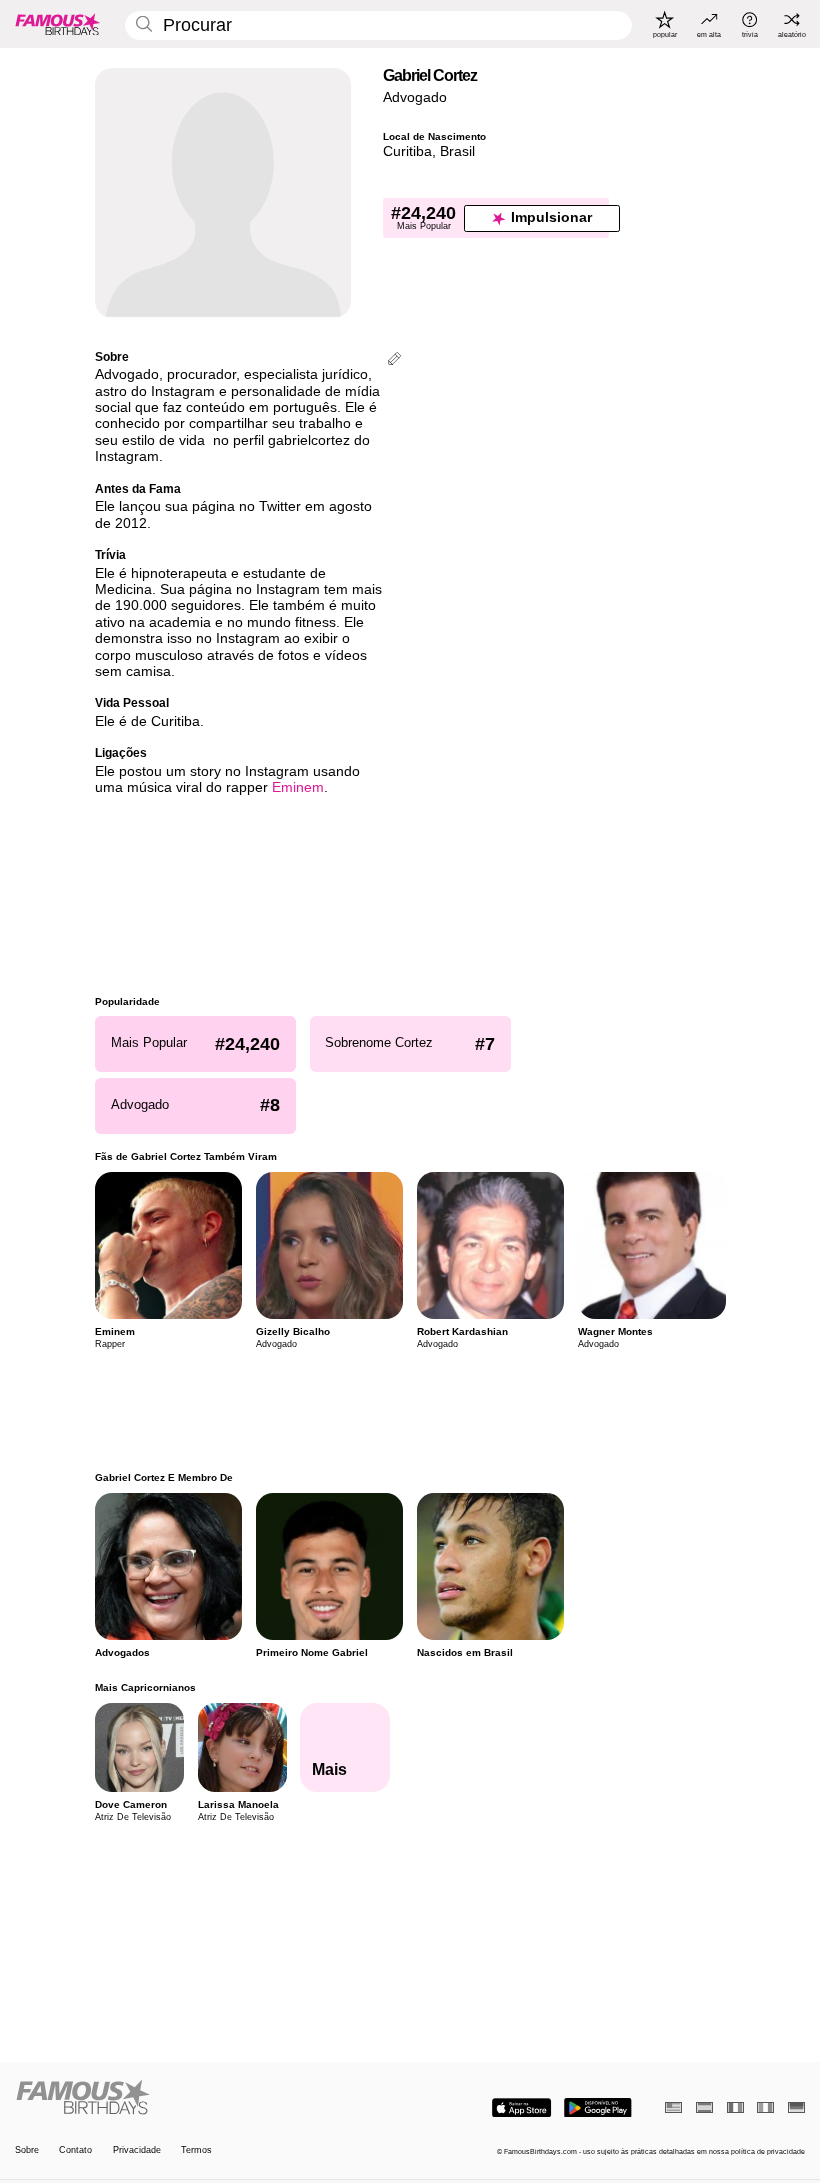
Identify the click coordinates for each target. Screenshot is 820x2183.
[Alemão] (796, 2107)
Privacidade (137, 2150)
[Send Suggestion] (394, 360)
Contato (75, 2150)
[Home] (209, 2098)
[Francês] (735, 2107)
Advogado (415, 97)
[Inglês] (673, 2107)
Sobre (27, 2150)
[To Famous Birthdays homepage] (58, 24)
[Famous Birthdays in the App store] (521, 2108)
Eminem (298, 787)
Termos (196, 2150)
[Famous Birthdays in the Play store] (598, 2108)
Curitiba (407, 151)
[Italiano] (765, 2107)
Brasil (457, 151)
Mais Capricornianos (145, 1687)
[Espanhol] (704, 2107)
